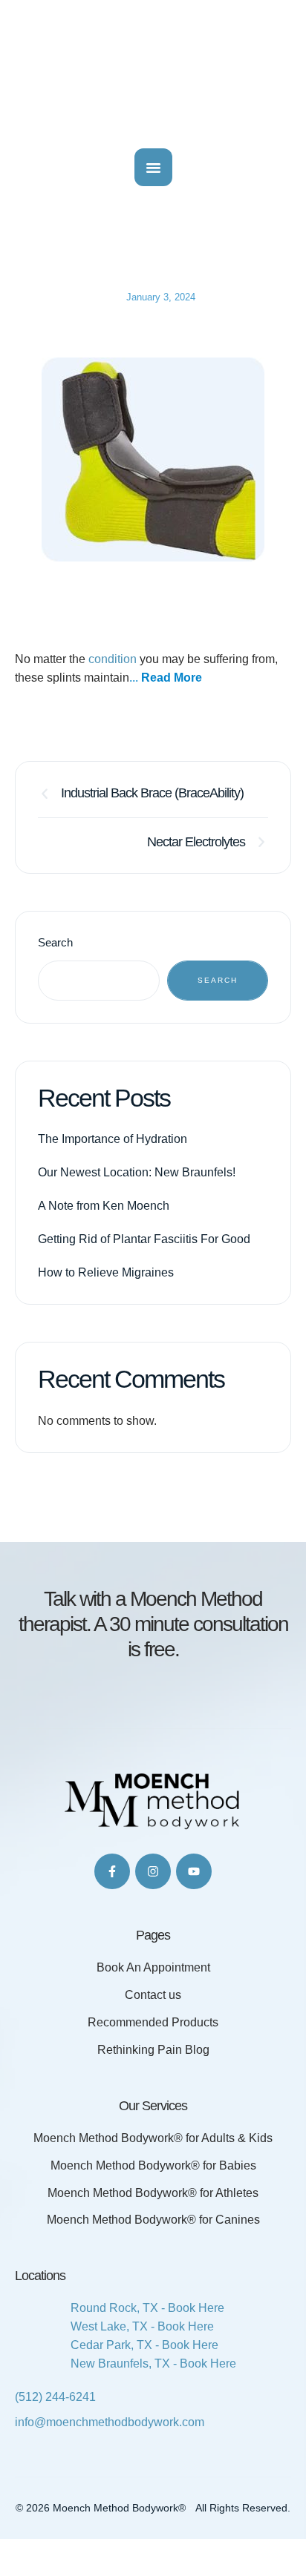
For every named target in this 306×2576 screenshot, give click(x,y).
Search (55, 942)
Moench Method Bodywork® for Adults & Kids (153, 2138)
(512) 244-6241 (55, 2397)
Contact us (153, 1995)
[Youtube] (194, 1871)
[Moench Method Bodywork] (153, 70)
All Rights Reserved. (243, 2508)
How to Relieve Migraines (106, 1272)
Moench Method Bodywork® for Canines (153, 2220)
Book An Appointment (153, 1967)
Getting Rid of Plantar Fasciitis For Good (144, 1239)
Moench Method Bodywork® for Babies (153, 2165)
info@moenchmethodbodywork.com (110, 2422)
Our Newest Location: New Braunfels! (137, 1172)
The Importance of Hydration (113, 1139)
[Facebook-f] (112, 1871)
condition (114, 659)
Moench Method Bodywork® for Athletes (153, 2193)
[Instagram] (153, 1871)
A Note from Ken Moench (104, 1206)
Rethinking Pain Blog (153, 2050)
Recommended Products (153, 2022)
